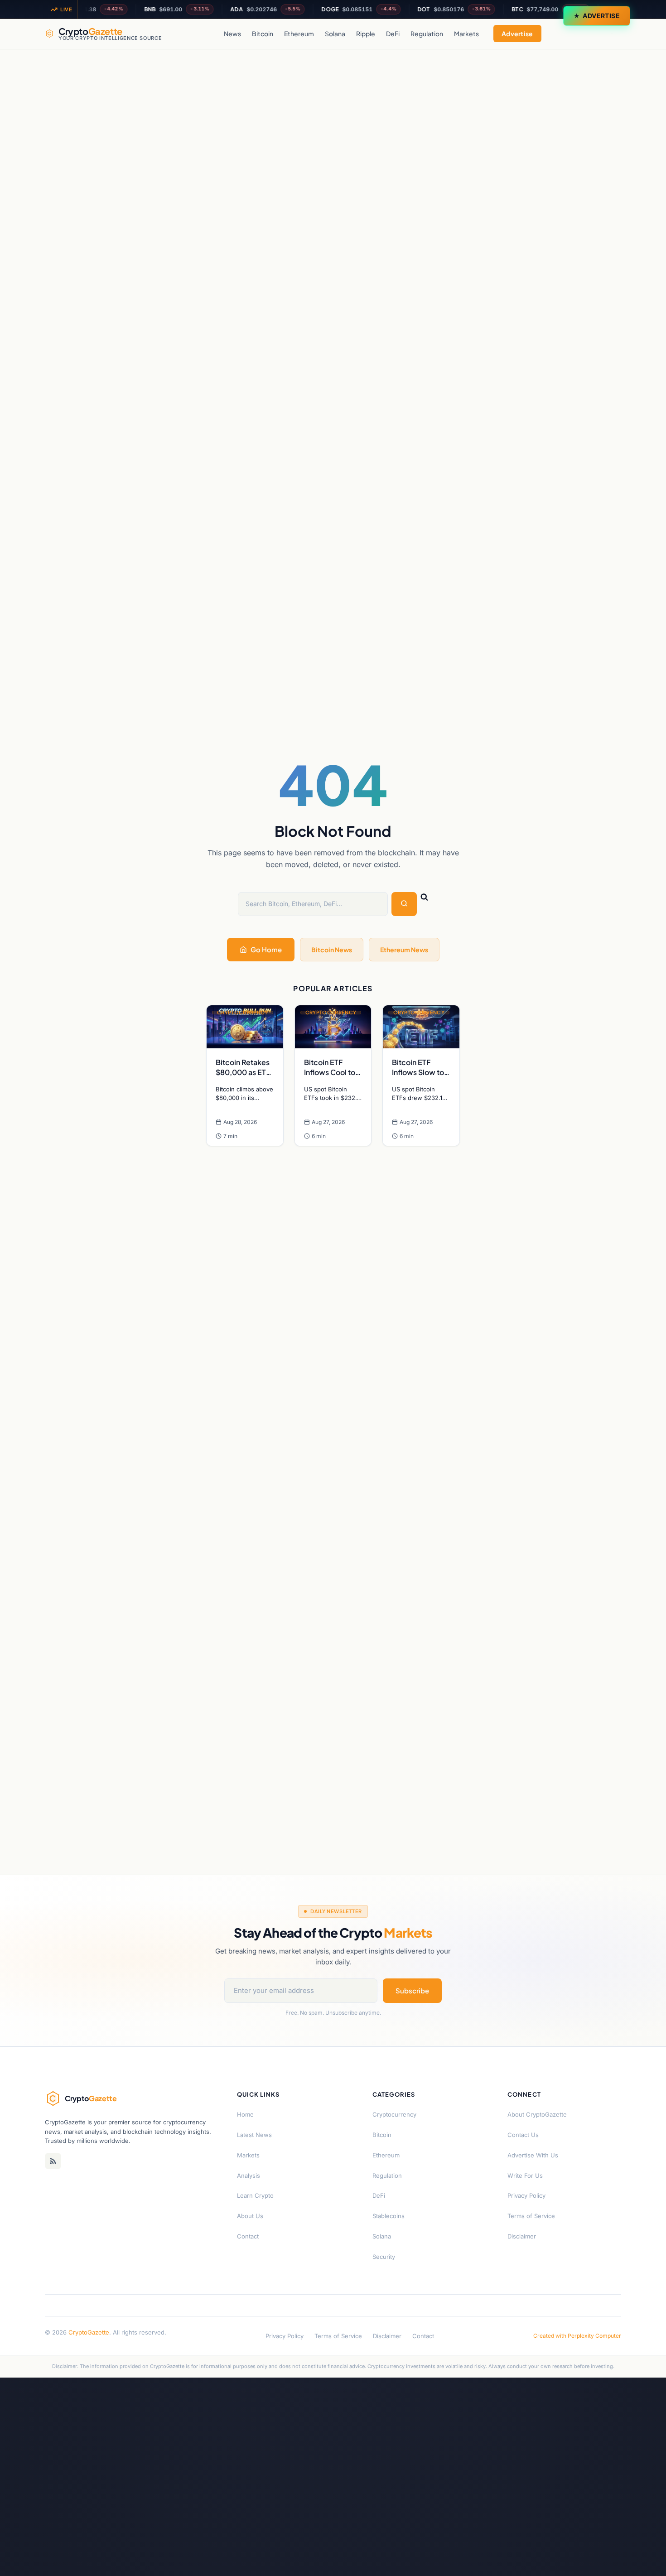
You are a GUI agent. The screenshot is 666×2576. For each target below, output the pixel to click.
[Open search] (612, 34)
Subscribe (412, 1990)
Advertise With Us (533, 2155)
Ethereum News (404, 950)
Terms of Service (531, 2216)
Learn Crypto (255, 2195)
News (232, 34)
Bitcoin (263, 34)
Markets (466, 34)
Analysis (249, 2176)
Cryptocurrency (394, 2114)
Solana (335, 34)
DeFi (393, 34)
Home (245, 2114)
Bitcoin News (332, 950)
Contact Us (523, 2135)
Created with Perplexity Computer (577, 2336)
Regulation (427, 34)
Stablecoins (388, 2216)
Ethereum (299, 34)
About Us (250, 2216)
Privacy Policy (526, 2195)
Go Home (266, 949)
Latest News (254, 2135)
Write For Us (525, 2176)
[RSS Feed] (53, 2161)
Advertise (601, 16)
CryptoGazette (89, 2332)
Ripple (366, 34)
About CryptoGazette (537, 2114)
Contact (248, 2236)
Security (384, 2257)
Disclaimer (522, 2236)
